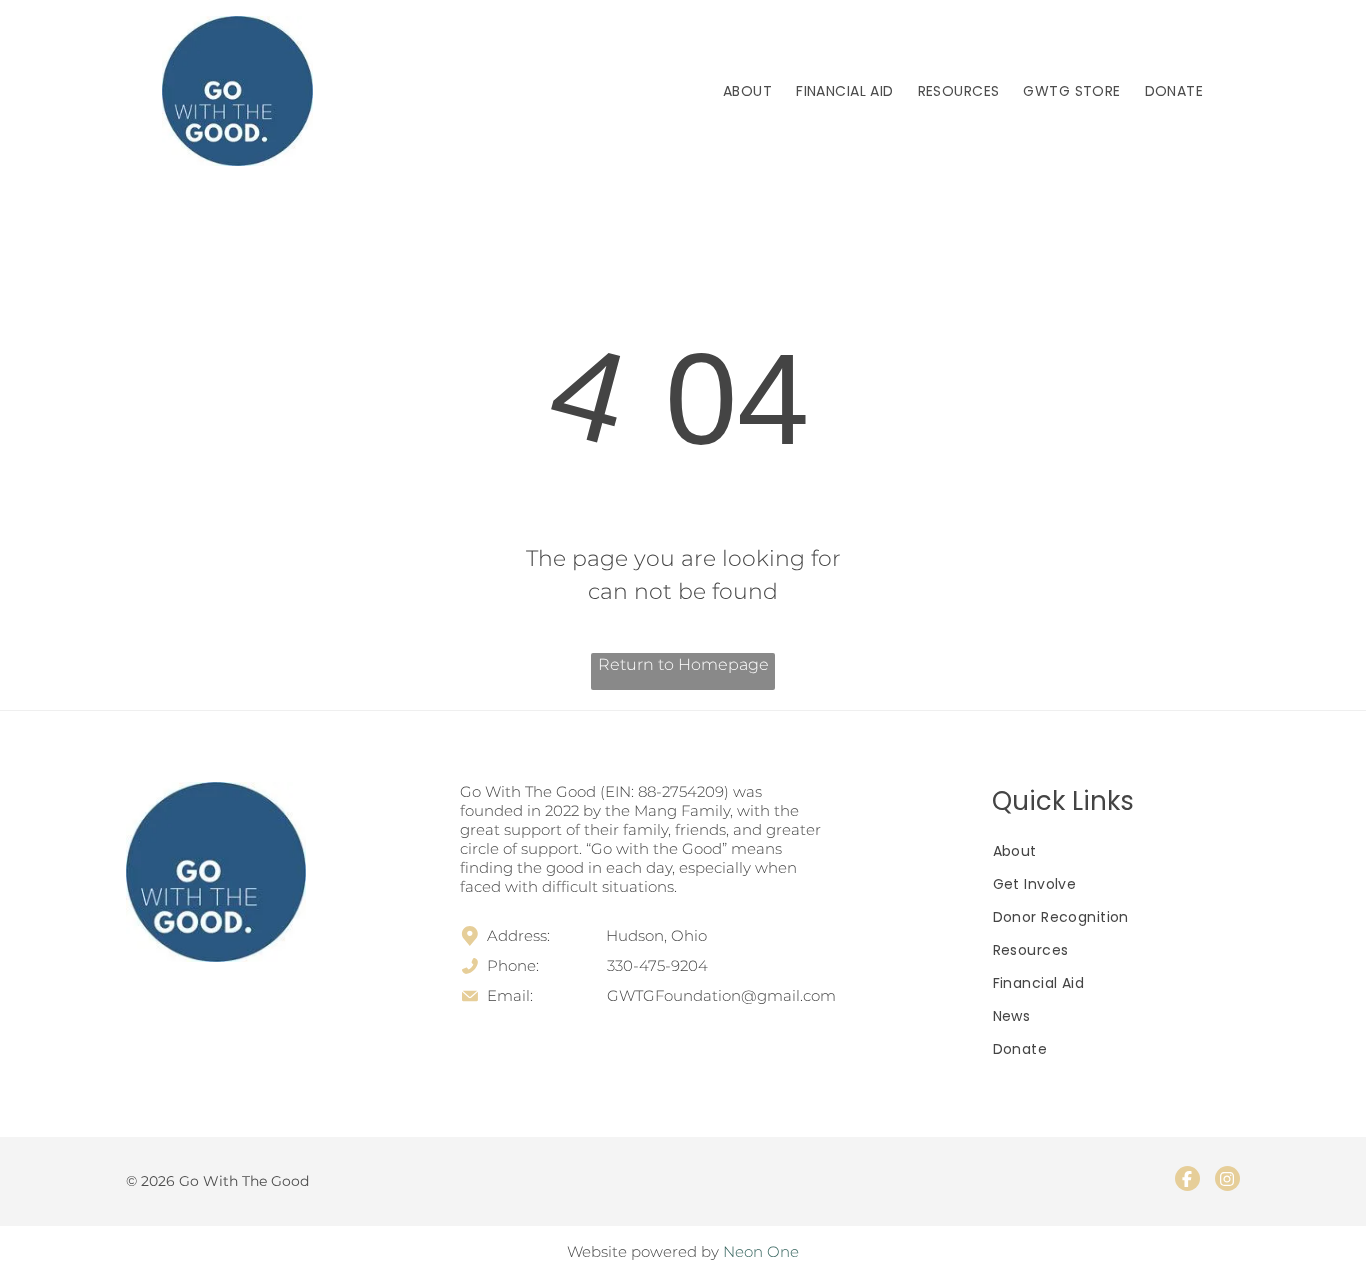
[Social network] (1187, 1181)
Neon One (761, 1251)
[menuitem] (747, 91)
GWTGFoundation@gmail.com (721, 995)
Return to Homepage (683, 664)
